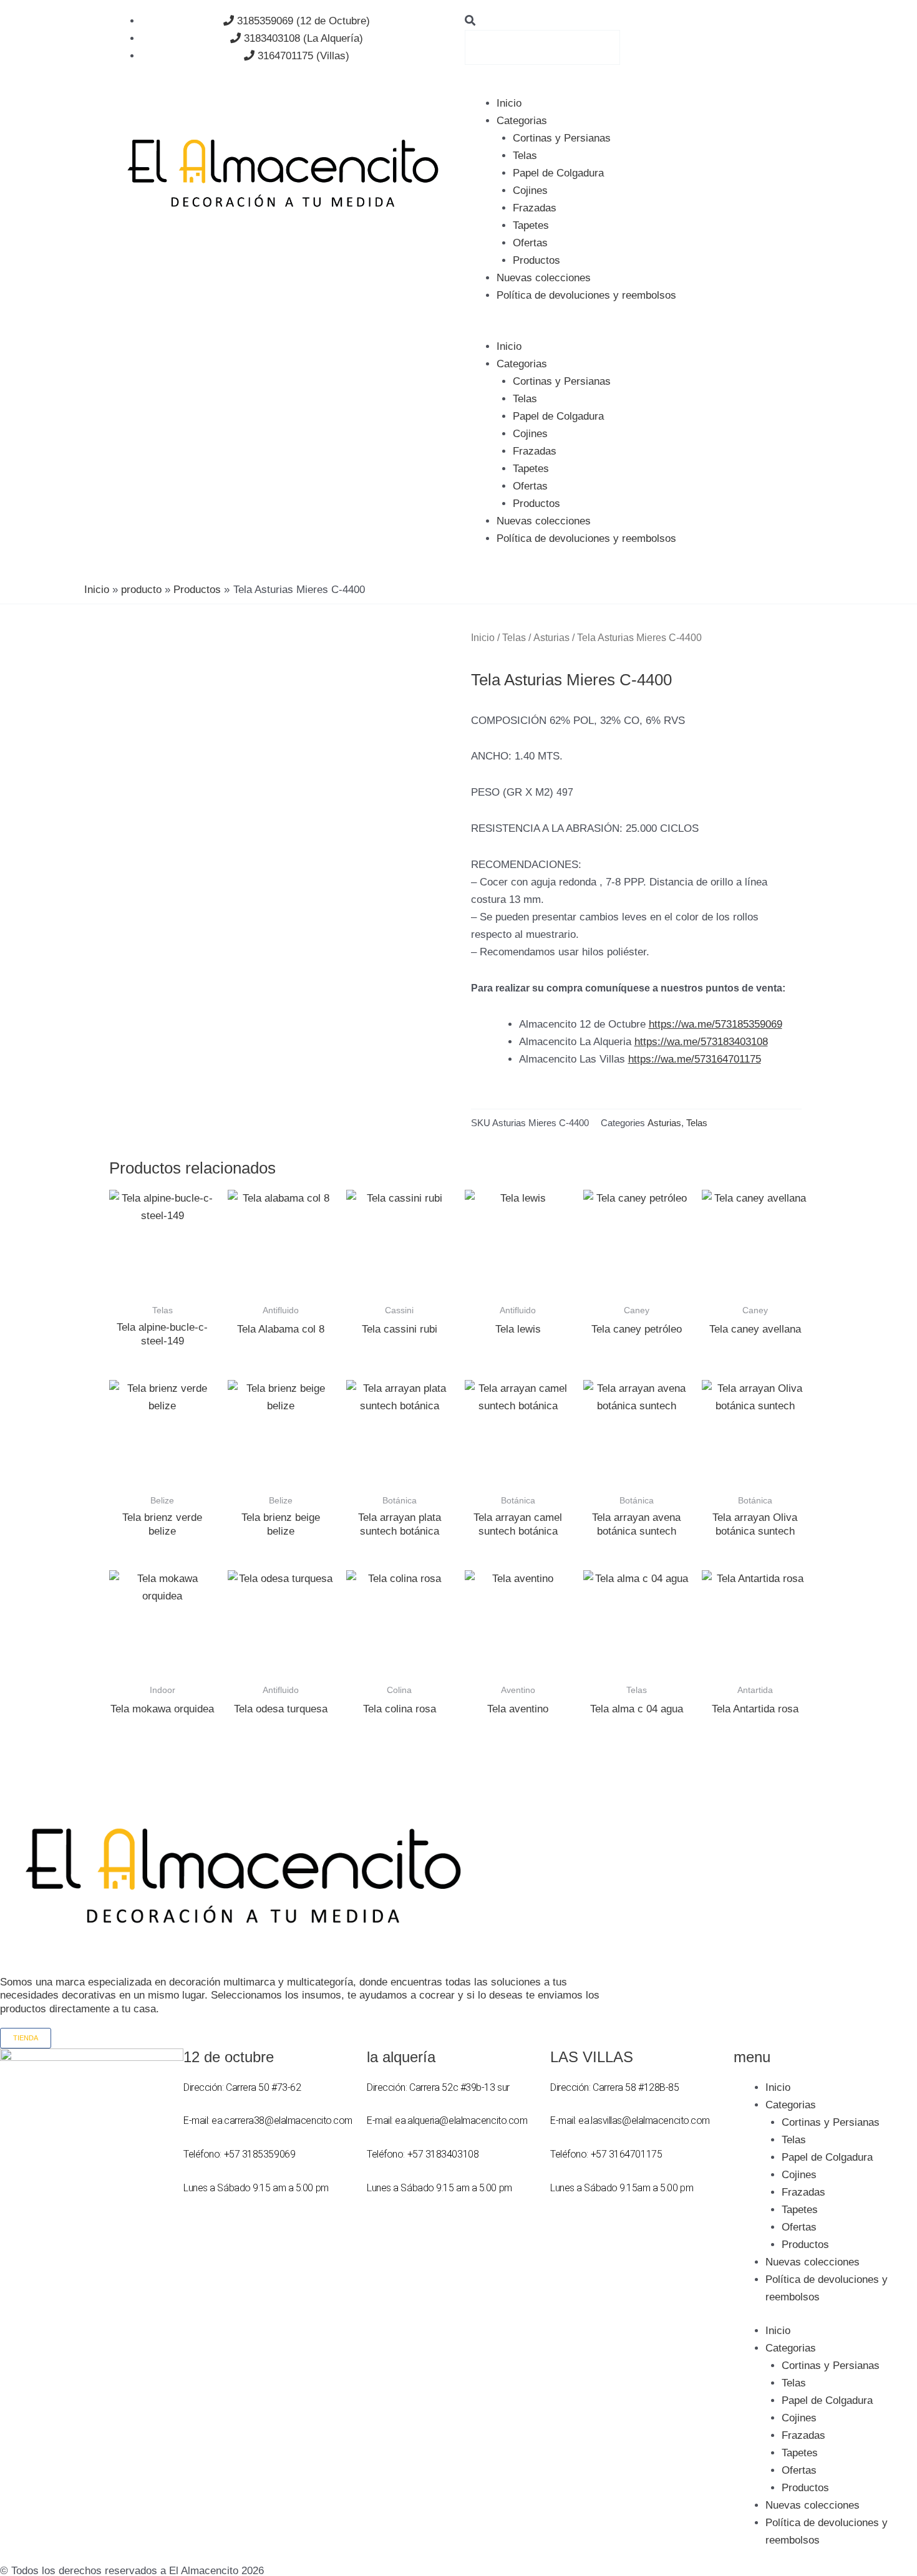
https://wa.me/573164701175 (695, 1059)
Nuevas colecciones (544, 278)
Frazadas (535, 208)
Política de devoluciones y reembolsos (586, 295)
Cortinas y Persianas (562, 138)
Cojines (530, 191)
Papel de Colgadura (558, 173)
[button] (636, 21)
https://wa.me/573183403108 (701, 1042)
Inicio (509, 103)
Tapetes (531, 225)
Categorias (522, 121)
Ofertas (530, 243)
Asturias (551, 638)
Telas (525, 156)
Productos (536, 260)
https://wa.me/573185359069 (716, 1024)
